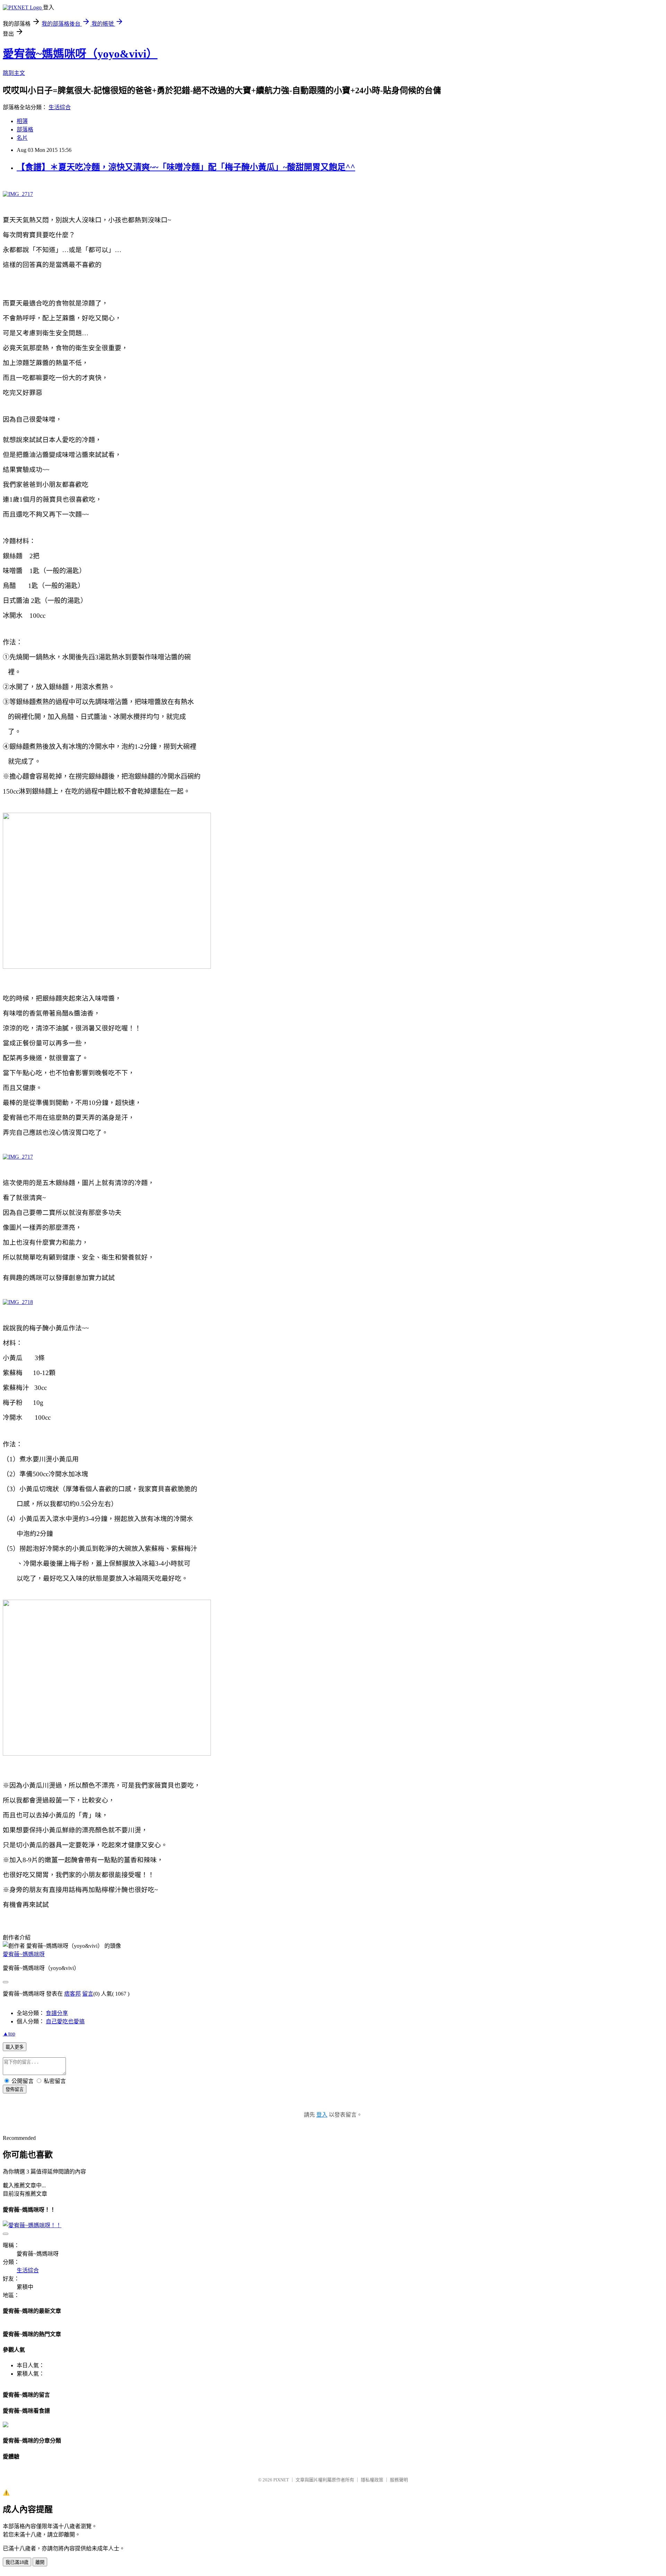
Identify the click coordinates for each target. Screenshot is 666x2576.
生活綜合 (60, 107)
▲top (9, 2034)
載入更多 (15, 2047)
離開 (40, 2562)
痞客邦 (72, 1994)
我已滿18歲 (17, 2562)
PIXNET (281, 2480)
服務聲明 (399, 2480)
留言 (88, 1994)
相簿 (22, 121)
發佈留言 (15, 2089)
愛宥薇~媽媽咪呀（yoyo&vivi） (80, 54)
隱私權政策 (372, 2480)
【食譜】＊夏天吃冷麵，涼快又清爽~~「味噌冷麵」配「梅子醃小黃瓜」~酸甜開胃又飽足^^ (186, 167)
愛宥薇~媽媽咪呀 (24, 1954)
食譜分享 (57, 2013)
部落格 (25, 129)
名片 (22, 138)
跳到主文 (14, 73)
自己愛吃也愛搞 (65, 2021)
